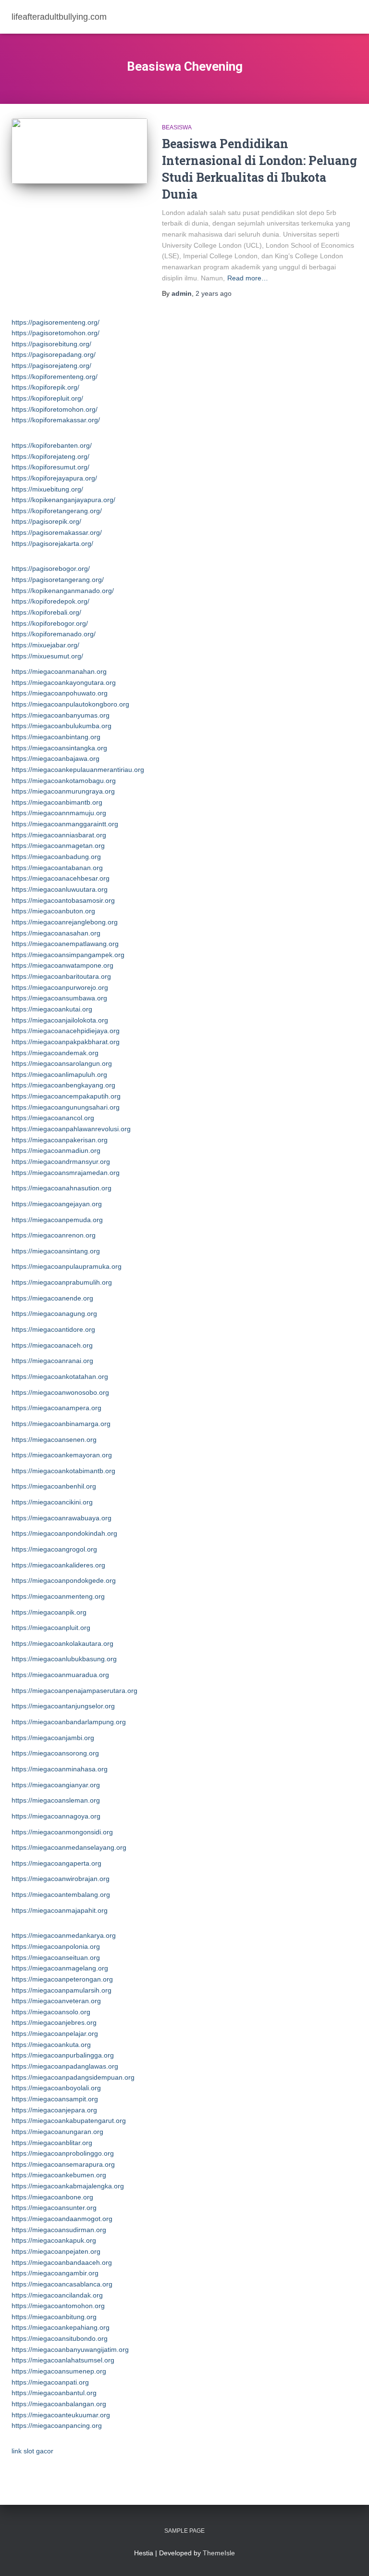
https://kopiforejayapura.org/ (54, 478)
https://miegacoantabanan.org (57, 868)
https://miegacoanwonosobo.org (60, 1392)
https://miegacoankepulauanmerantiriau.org (78, 770)
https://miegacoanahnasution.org (61, 1188)
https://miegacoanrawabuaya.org (61, 1518)
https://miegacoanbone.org (52, 2197)
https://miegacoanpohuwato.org (60, 693)
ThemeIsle (219, 2553)
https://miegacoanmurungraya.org (63, 791)
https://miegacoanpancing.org (57, 2425)
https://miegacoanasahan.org (56, 933)
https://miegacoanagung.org (54, 1313)
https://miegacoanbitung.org (54, 2317)
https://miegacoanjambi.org (53, 1738)
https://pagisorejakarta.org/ (52, 543)
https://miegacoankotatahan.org (60, 1376)
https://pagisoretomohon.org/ (55, 333)
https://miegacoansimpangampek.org (68, 955)
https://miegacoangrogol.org (54, 1549)
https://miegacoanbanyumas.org (61, 715)
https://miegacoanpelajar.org (55, 2033)
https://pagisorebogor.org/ (51, 568)
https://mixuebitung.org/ (47, 489)
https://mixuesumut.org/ (47, 656)
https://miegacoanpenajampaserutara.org (74, 1691)
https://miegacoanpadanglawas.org (65, 2066)
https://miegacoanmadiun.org (56, 1150)
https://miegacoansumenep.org (59, 2371)
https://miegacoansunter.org (54, 2208)
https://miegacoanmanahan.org (59, 671)
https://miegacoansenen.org (54, 1440)
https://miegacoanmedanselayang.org (69, 1847)
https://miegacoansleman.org (56, 1800)
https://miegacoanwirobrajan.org (61, 1879)
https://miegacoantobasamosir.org (63, 900)
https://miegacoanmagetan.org (58, 846)
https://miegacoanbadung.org (56, 857)
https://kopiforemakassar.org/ (56, 420)
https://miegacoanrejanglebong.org (65, 922)
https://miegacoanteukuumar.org (61, 2415)
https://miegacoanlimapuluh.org (59, 1074)
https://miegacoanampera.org (56, 1408)
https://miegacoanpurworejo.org (60, 987)
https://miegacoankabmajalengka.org (68, 2186)
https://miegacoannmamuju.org (59, 813)
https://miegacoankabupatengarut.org (69, 2121)
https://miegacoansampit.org (55, 2099)
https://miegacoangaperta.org (56, 1863)
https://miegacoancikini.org (52, 1502)
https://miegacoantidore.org (53, 1329)
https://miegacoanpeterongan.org (62, 1979)
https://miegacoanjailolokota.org (60, 1020)
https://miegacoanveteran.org (56, 2001)
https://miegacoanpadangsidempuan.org (73, 2077)
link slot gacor (32, 2451)
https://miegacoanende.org (52, 1298)
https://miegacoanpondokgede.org (64, 1580)
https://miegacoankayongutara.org (64, 682)
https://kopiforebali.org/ (46, 612)
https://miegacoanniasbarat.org (59, 835)
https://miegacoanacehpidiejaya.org (66, 1031)
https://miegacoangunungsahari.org (66, 1107)
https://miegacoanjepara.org (54, 2110)
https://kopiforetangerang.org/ (57, 511)
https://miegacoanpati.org (50, 2382)
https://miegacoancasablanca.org (62, 2284)
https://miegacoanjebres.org (54, 2022)
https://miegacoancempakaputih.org (66, 1096)
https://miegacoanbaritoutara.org (61, 976)
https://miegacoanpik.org (49, 1612)
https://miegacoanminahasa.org (60, 1769)
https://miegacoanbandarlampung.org (69, 1722)
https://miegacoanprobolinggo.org (63, 2153)
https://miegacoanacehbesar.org (61, 878)
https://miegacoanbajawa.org (55, 758)
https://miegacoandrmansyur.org (61, 1162)
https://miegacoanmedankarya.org (64, 1935)
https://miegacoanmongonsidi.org (62, 1832)
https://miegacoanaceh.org (52, 1345)
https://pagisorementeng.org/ (55, 322)
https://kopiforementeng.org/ (55, 377)
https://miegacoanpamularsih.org (61, 1990)
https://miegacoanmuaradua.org (60, 1675)
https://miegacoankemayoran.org (62, 1455)
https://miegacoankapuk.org (54, 2240)
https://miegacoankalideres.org (58, 1565)
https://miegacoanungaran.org (57, 2132)
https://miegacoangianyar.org (56, 1785)
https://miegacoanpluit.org (51, 1628)
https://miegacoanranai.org (52, 1361)
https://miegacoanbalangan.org (59, 2404)
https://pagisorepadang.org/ (54, 354)
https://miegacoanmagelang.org (60, 1968)
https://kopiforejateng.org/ (50, 456)
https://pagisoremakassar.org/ (57, 532)
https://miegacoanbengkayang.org (63, 1085)
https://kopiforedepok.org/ (50, 601)
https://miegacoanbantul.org (54, 2393)
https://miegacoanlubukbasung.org (64, 1659)
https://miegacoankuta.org (51, 2045)
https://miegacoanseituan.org (56, 1957)
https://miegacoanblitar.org (52, 2143)
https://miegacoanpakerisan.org (60, 1140)
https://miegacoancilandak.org (57, 2295)
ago (214, 293)
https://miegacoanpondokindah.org (64, 1533)
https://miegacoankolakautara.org (62, 1643)
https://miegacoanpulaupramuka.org (67, 1266)
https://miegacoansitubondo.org (60, 2338)
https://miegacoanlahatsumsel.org (63, 2360)
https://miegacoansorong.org (55, 1753)
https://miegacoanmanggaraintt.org (65, 824)
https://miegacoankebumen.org (59, 2175)
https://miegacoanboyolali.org (56, 2088)
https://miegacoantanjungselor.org (63, 1706)
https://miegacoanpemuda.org (57, 1220)
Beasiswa (177, 127)
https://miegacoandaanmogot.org (62, 2219)
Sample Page (184, 2531)
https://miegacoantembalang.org (61, 1894)
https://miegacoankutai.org (52, 1009)
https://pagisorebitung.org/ (51, 344)
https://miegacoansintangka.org (59, 748)
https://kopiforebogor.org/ (50, 623)
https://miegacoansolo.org (51, 2012)
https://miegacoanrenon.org (54, 1235)
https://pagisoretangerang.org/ (58, 580)
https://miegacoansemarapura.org (63, 2164)
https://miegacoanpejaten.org (56, 2251)
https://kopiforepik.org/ (45, 387)
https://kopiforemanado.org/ (54, 634)
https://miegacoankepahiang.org (61, 2327)
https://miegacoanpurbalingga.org (63, 2055)
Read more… (248, 278)
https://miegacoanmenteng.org (58, 1596)
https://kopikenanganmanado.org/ (63, 591)
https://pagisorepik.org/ (46, 521)
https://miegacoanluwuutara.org (60, 889)
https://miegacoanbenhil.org (54, 1486)
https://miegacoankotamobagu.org (64, 781)
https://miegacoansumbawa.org (59, 998)
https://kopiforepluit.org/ (47, 398)
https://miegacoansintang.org (56, 1251)
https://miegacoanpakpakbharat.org (66, 1042)
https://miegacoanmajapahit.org (60, 1910)
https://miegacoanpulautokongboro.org (70, 704)
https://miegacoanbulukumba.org (61, 726)
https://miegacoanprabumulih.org (62, 1282)
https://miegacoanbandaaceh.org (62, 2262)
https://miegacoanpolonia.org (56, 1946)
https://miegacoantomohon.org (58, 2306)
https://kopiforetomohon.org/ (55, 409)
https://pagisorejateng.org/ (51, 366)
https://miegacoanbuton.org (53, 911)
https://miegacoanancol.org (53, 1118)
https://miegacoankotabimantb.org (63, 1471)
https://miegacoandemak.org (55, 1053)
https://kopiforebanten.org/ (52, 445)
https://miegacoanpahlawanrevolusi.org (71, 1129)
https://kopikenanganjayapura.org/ (63, 500)
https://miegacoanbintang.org (56, 737)
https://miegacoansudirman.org (59, 2230)
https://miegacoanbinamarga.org (61, 1424)
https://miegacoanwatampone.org (62, 965)
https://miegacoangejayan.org (57, 1204)
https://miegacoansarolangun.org (62, 1063)
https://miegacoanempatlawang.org (65, 944)
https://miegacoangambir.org (55, 2273)
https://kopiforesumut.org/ (50, 467)
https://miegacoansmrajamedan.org (66, 1173)
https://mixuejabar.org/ (45, 645)
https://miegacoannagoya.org (56, 1816)
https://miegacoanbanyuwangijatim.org (70, 2349)
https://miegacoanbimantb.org (57, 802)
